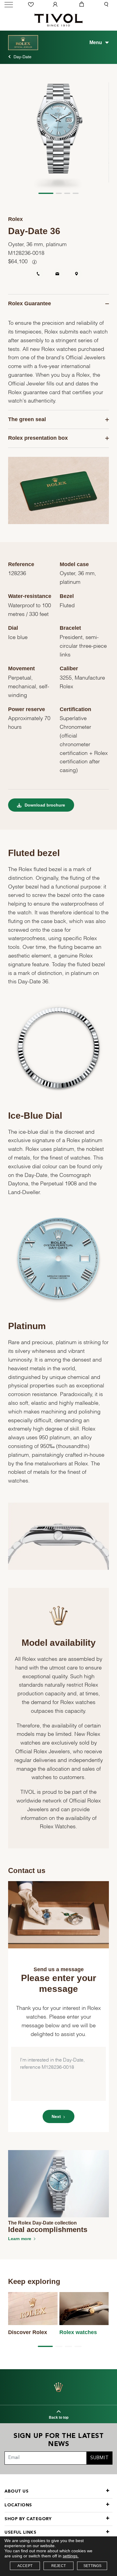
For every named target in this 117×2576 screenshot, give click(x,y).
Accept (25, 2566)
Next (56, 2116)
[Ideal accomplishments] (58, 2183)
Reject (58, 2566)
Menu (96, 42)
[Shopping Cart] (81, 5)
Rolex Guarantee (30, 303)
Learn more (20, 2239)
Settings (93, 2566)
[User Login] (56, 5)
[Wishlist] (32, 5)
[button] (46, 193)
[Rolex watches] (84, 2309)
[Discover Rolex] (33, 2309)
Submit (99, 2458)
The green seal (27, 419)
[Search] (107, 5)
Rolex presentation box (38, 438)
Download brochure (44, 805)
